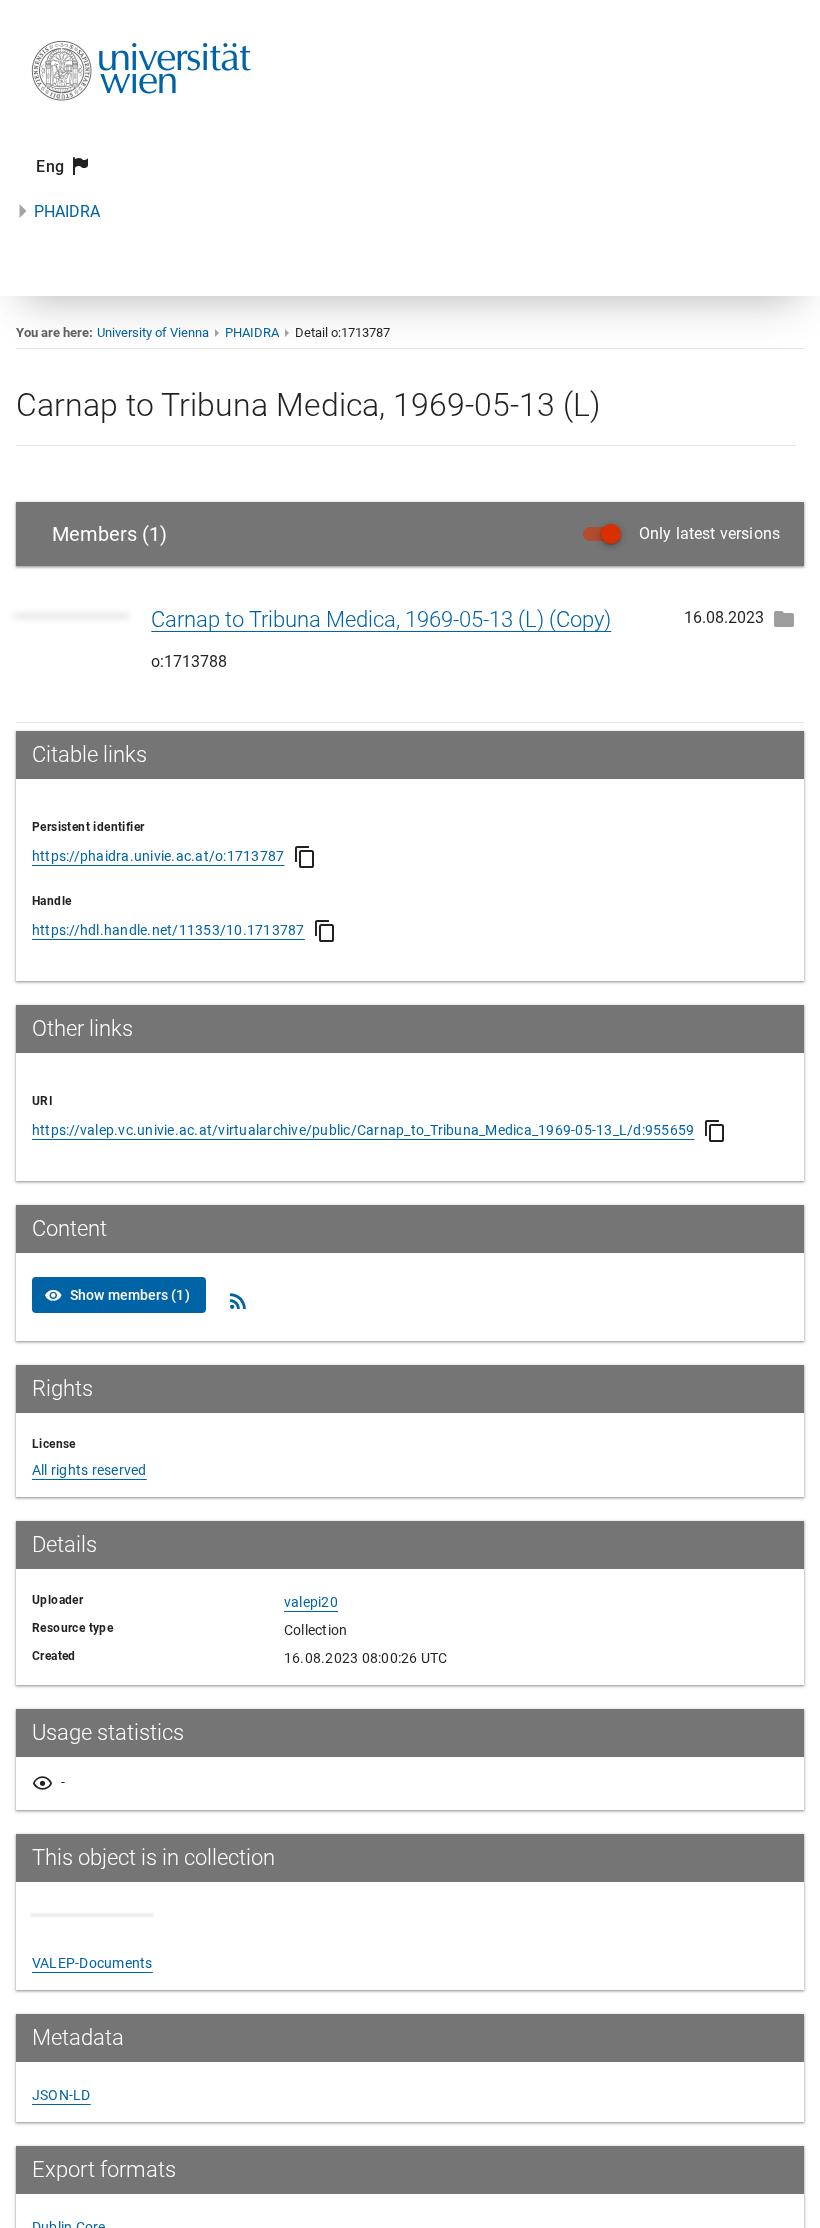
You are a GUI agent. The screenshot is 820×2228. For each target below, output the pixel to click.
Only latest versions (709, 533)
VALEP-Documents (92, 1963)
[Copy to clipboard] (305, 857)
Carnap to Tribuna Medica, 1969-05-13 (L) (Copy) (381, 619)
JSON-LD (61, 2095)
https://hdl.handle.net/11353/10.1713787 (168, 930)
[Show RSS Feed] (238, 1301)
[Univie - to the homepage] (141, 127)
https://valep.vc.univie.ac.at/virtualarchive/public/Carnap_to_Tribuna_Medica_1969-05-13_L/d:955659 (363, 1130)
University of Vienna (153, 332)
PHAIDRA (67, 211)
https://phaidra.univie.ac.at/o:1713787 (158, 856)
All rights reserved (89, 1470)
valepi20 (311, 1602)
